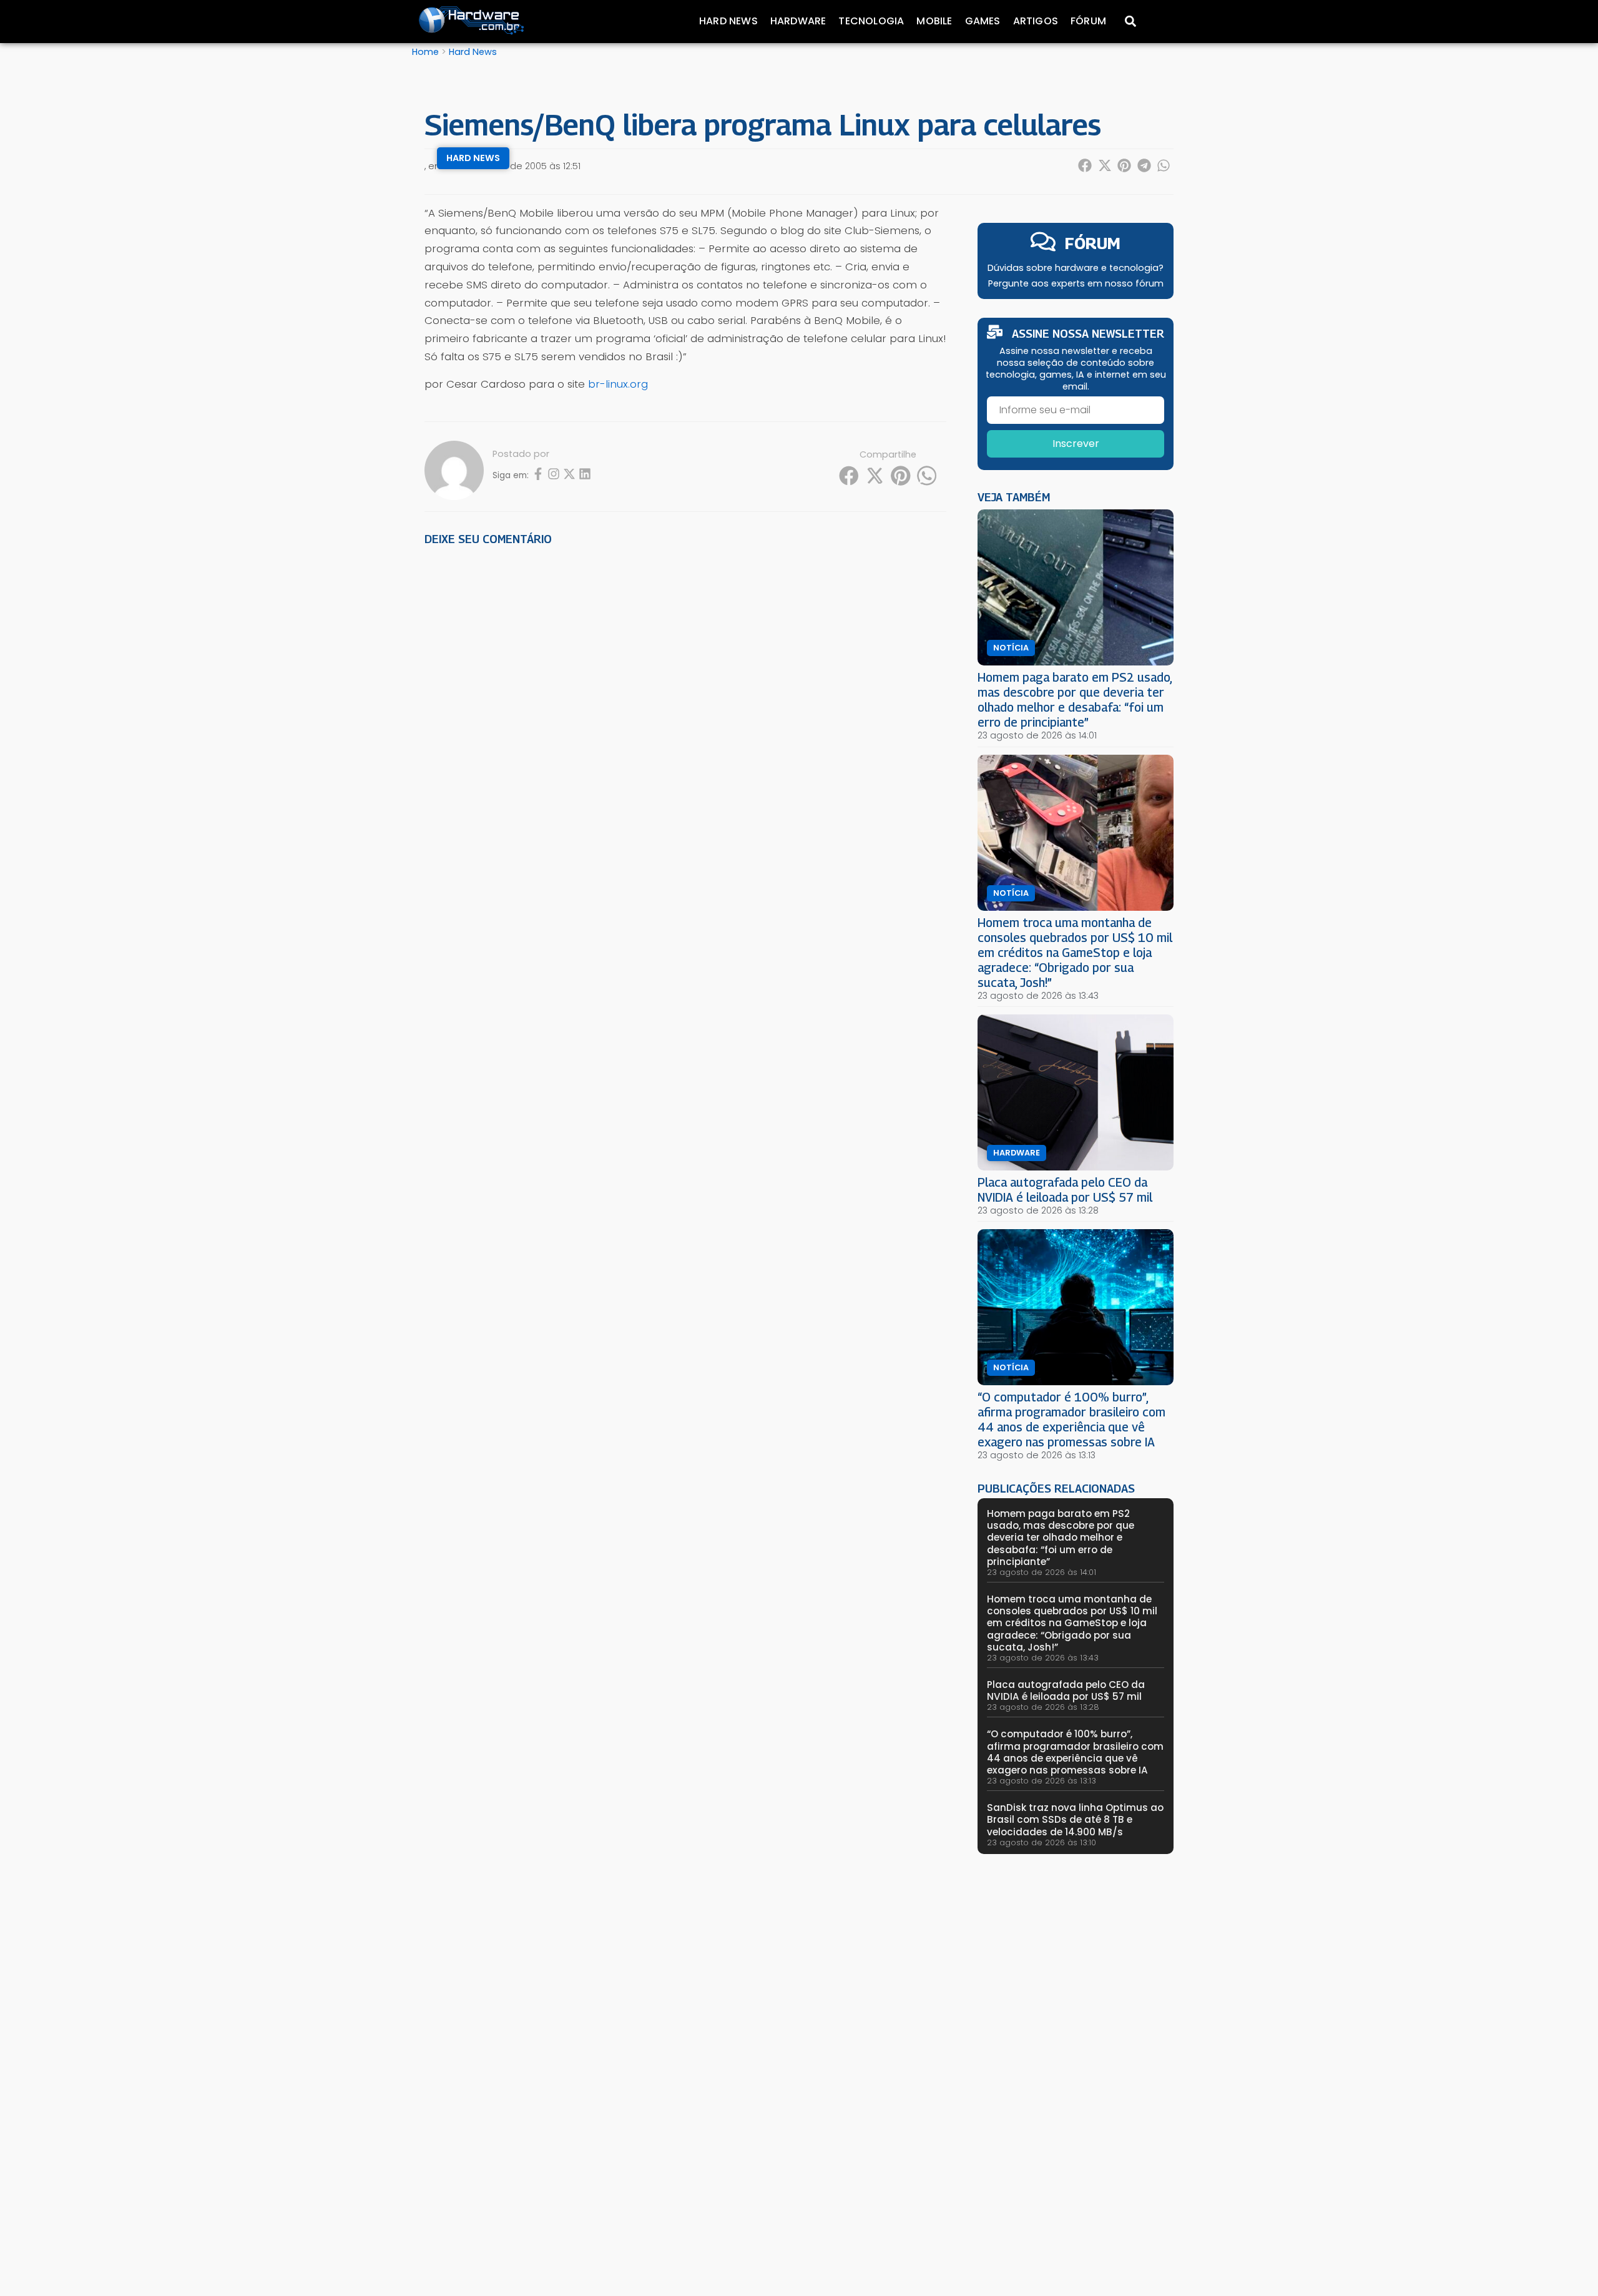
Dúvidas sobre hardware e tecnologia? (1076, 268)
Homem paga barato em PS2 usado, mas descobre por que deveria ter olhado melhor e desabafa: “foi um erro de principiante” (1075, 699)
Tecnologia (871, 21)
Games (983, 21)
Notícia (1011, 648)
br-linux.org (618, 384)
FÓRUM (1093, 243)
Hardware (798, 21)
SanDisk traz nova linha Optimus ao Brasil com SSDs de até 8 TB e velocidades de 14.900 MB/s (1075, 1819)
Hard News (728, 21)
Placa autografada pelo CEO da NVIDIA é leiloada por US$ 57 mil (1065, 1190)
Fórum (1088, 21)
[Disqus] (685, 729)
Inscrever (1076, 444)
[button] (1086, 165)
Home (425, 52)
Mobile (934, 21)
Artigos (1036, 21)
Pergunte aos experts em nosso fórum (1076, 283)
